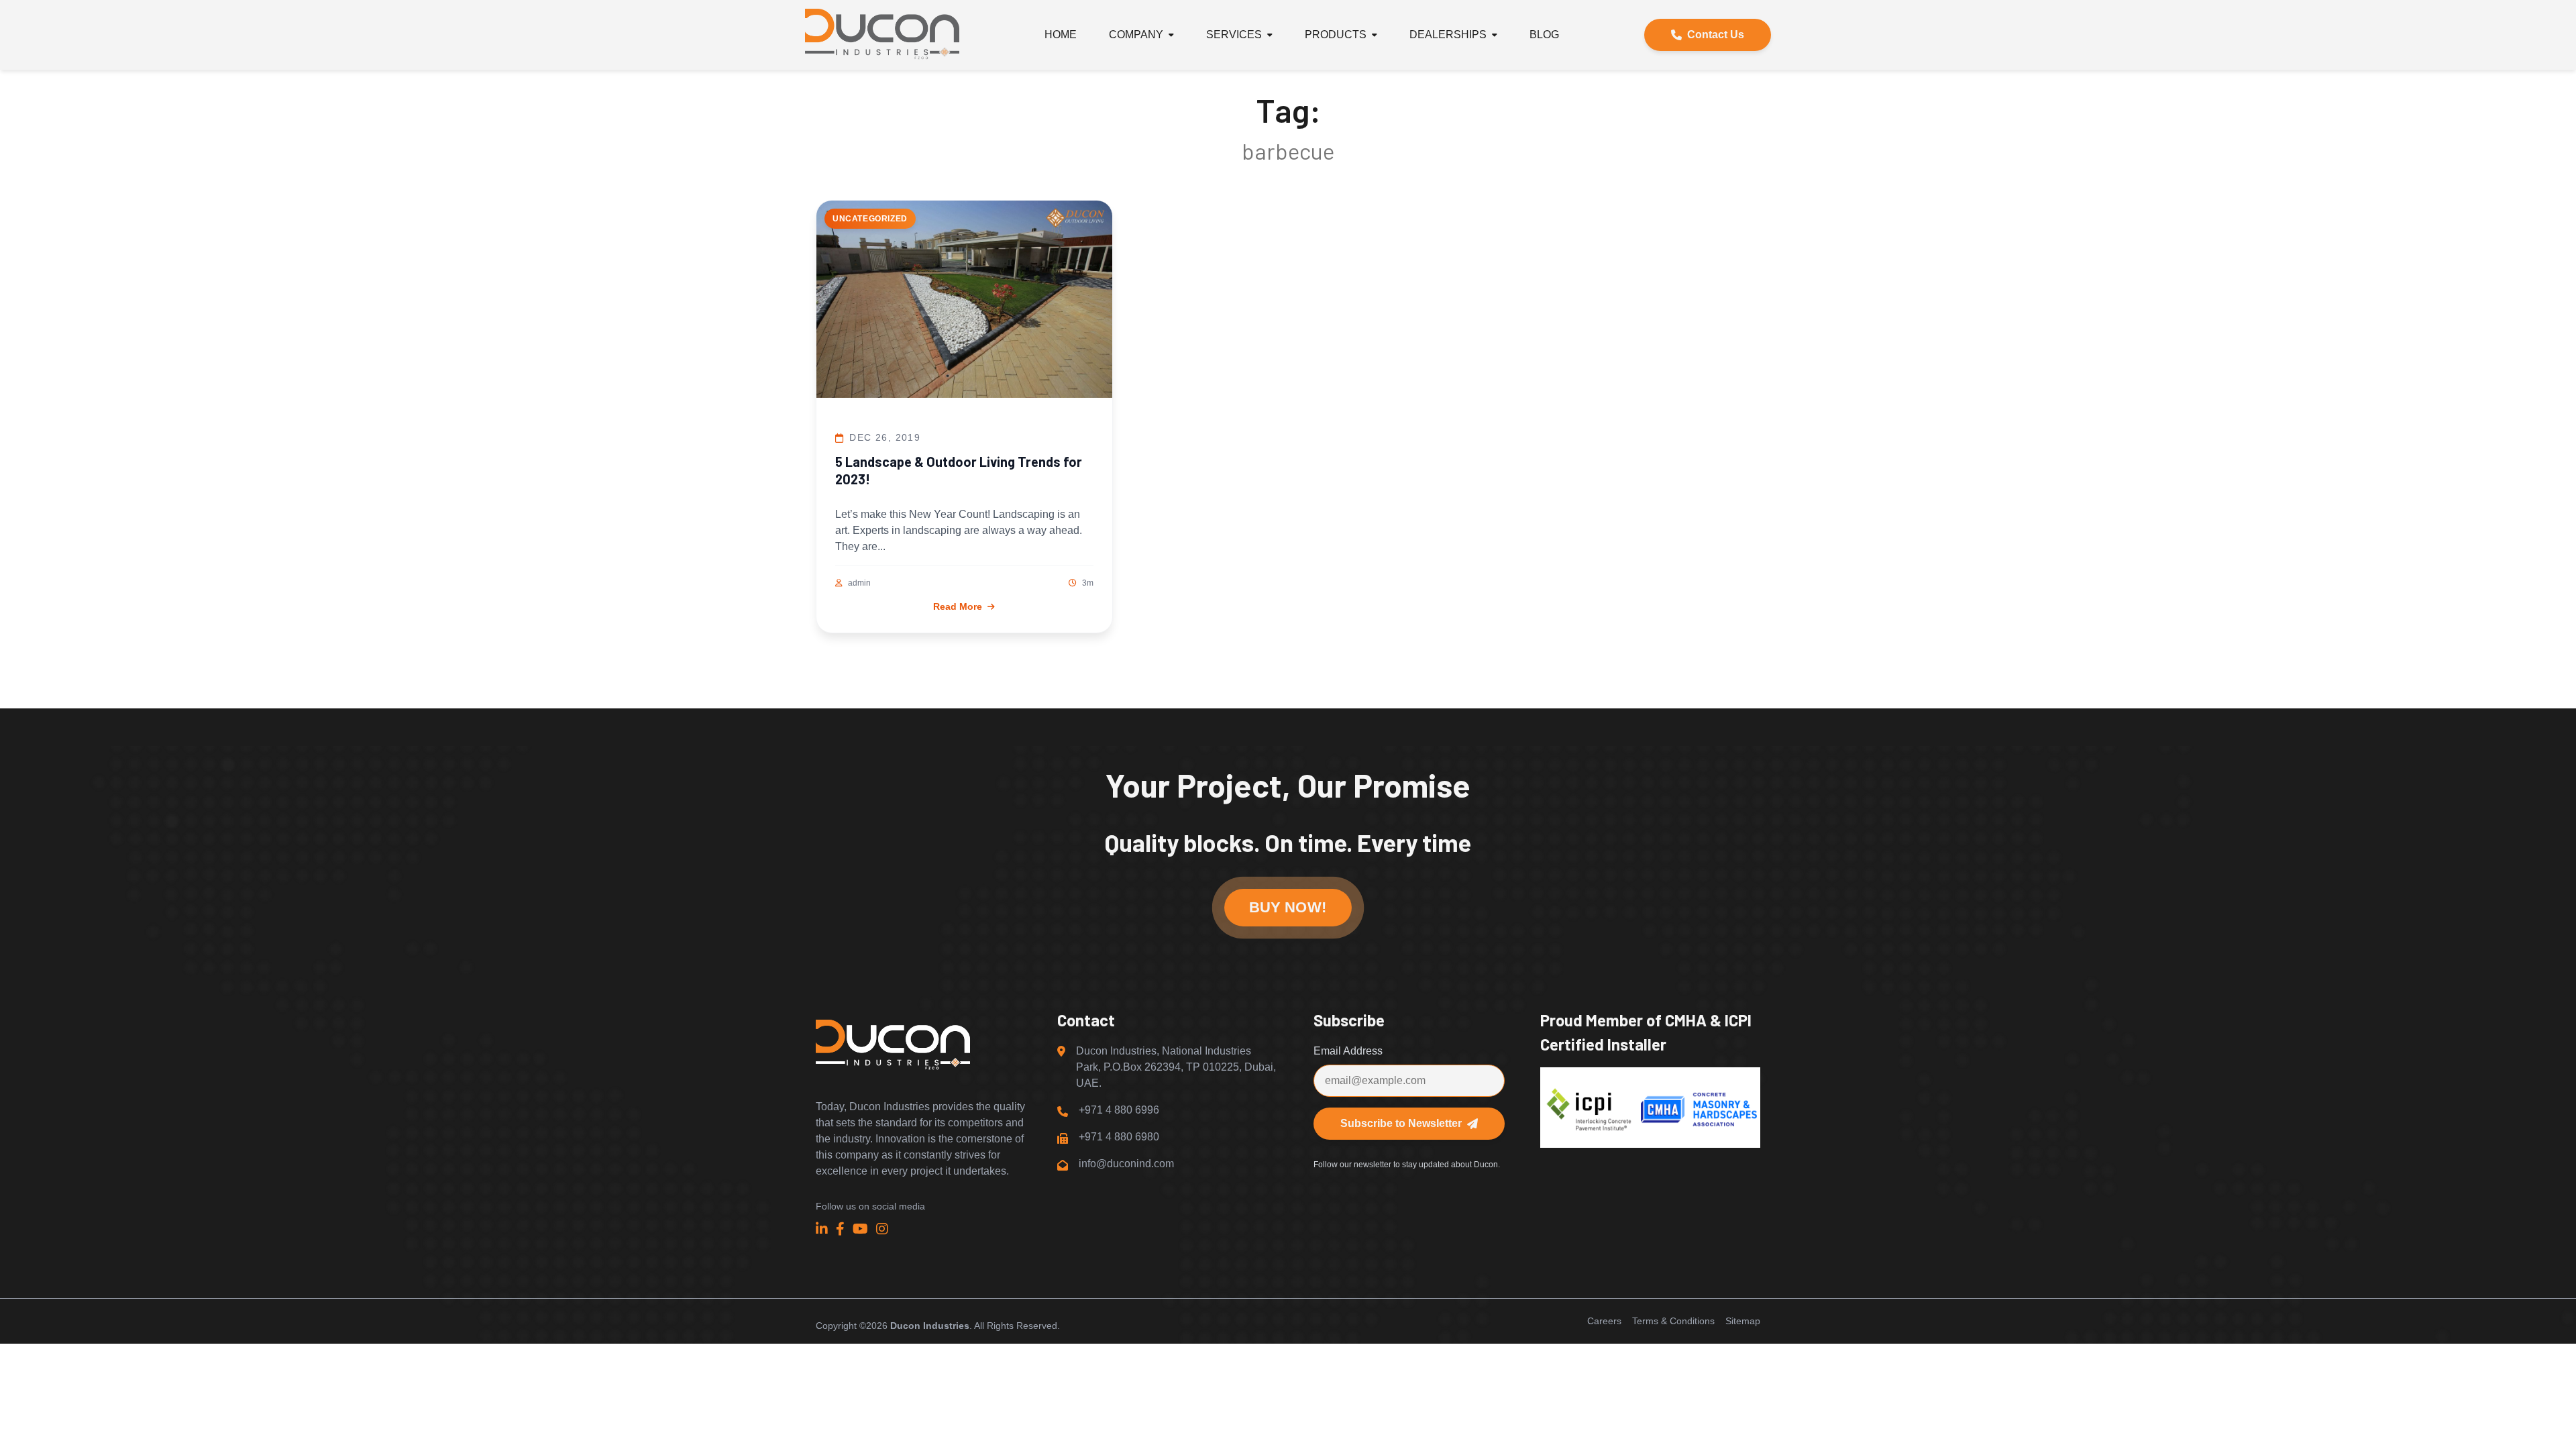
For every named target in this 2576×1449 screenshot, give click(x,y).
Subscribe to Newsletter (1401, 1123)
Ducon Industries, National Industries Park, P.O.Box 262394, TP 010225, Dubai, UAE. (1176, 1067)
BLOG (1544, 35)
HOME (1061, 35)
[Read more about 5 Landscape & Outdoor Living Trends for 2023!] (964, 302)
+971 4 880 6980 (1119, 1137)
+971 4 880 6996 (1119, 1110)
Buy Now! (1288, 907)
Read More (958, 606)
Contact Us (1716, 35)
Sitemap (1743, 1321)
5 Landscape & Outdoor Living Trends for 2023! (959, 470)
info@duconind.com (1126, 1164)
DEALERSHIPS (1448, 35)
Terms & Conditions (1673, 1321)
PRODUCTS (1336, 35)
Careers (1604, 1321)
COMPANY (1136, 35)
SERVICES (1234, 35)
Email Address (1348, 1051)
